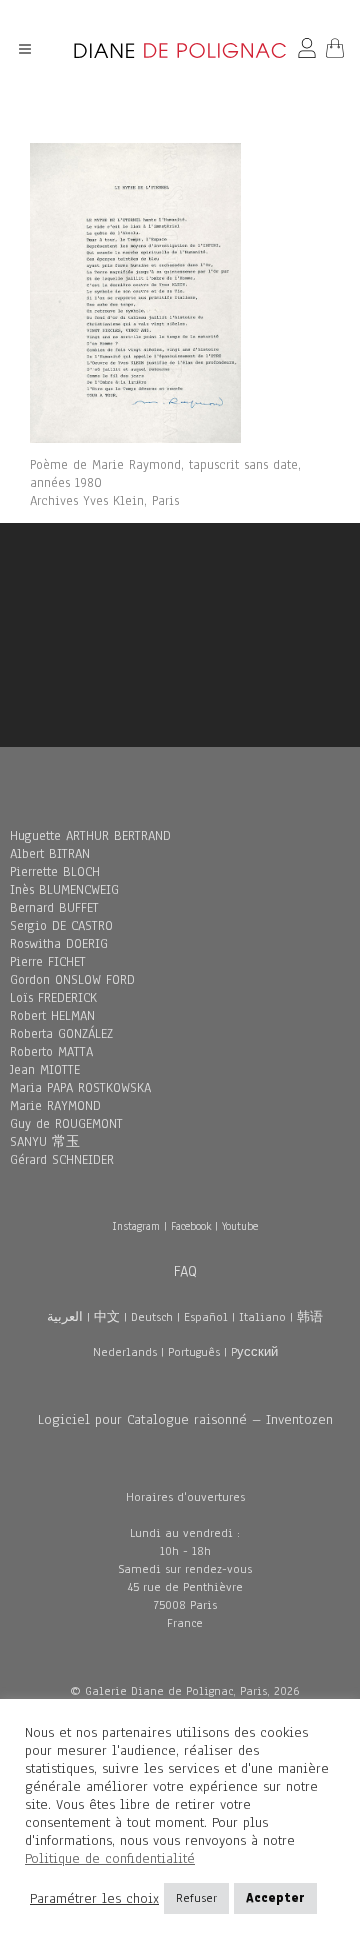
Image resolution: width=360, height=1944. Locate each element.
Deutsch (152, 1317)
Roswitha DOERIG (59, 944)
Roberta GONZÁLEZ (61, 1034)
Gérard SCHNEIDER (62, 1160)
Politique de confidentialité (110, 1858)
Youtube (240, 1226)
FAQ (185, 1271)
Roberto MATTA (51, 1052)
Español (206, 1317)
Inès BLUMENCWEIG (64, 890)
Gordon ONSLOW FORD (72, 980)
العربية (65, 1317)
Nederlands (125, 1352)
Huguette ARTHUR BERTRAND (90, 836)
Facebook (191, 1226)
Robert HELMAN (52, 1016)
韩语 (310, 1317)
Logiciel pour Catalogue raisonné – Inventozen (185, 1419)
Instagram (136, 1226)
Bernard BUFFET (54, 908)
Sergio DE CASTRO (61, 926)
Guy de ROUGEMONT (66, 1124)
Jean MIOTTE (45, 1070)
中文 (107, 1317)
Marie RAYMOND (55, 1106)
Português (194, 1352)
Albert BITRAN (50, 854)
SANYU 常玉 (45, 1142)
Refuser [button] (196, 1898)
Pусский (254, 1352)
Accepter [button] (275, 1898)
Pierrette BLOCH (55, 872)
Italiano (262, 1317)
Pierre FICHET (48, 962)
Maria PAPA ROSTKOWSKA (80, 1088)
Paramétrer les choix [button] (94, 1899)
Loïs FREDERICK (53, 998)
